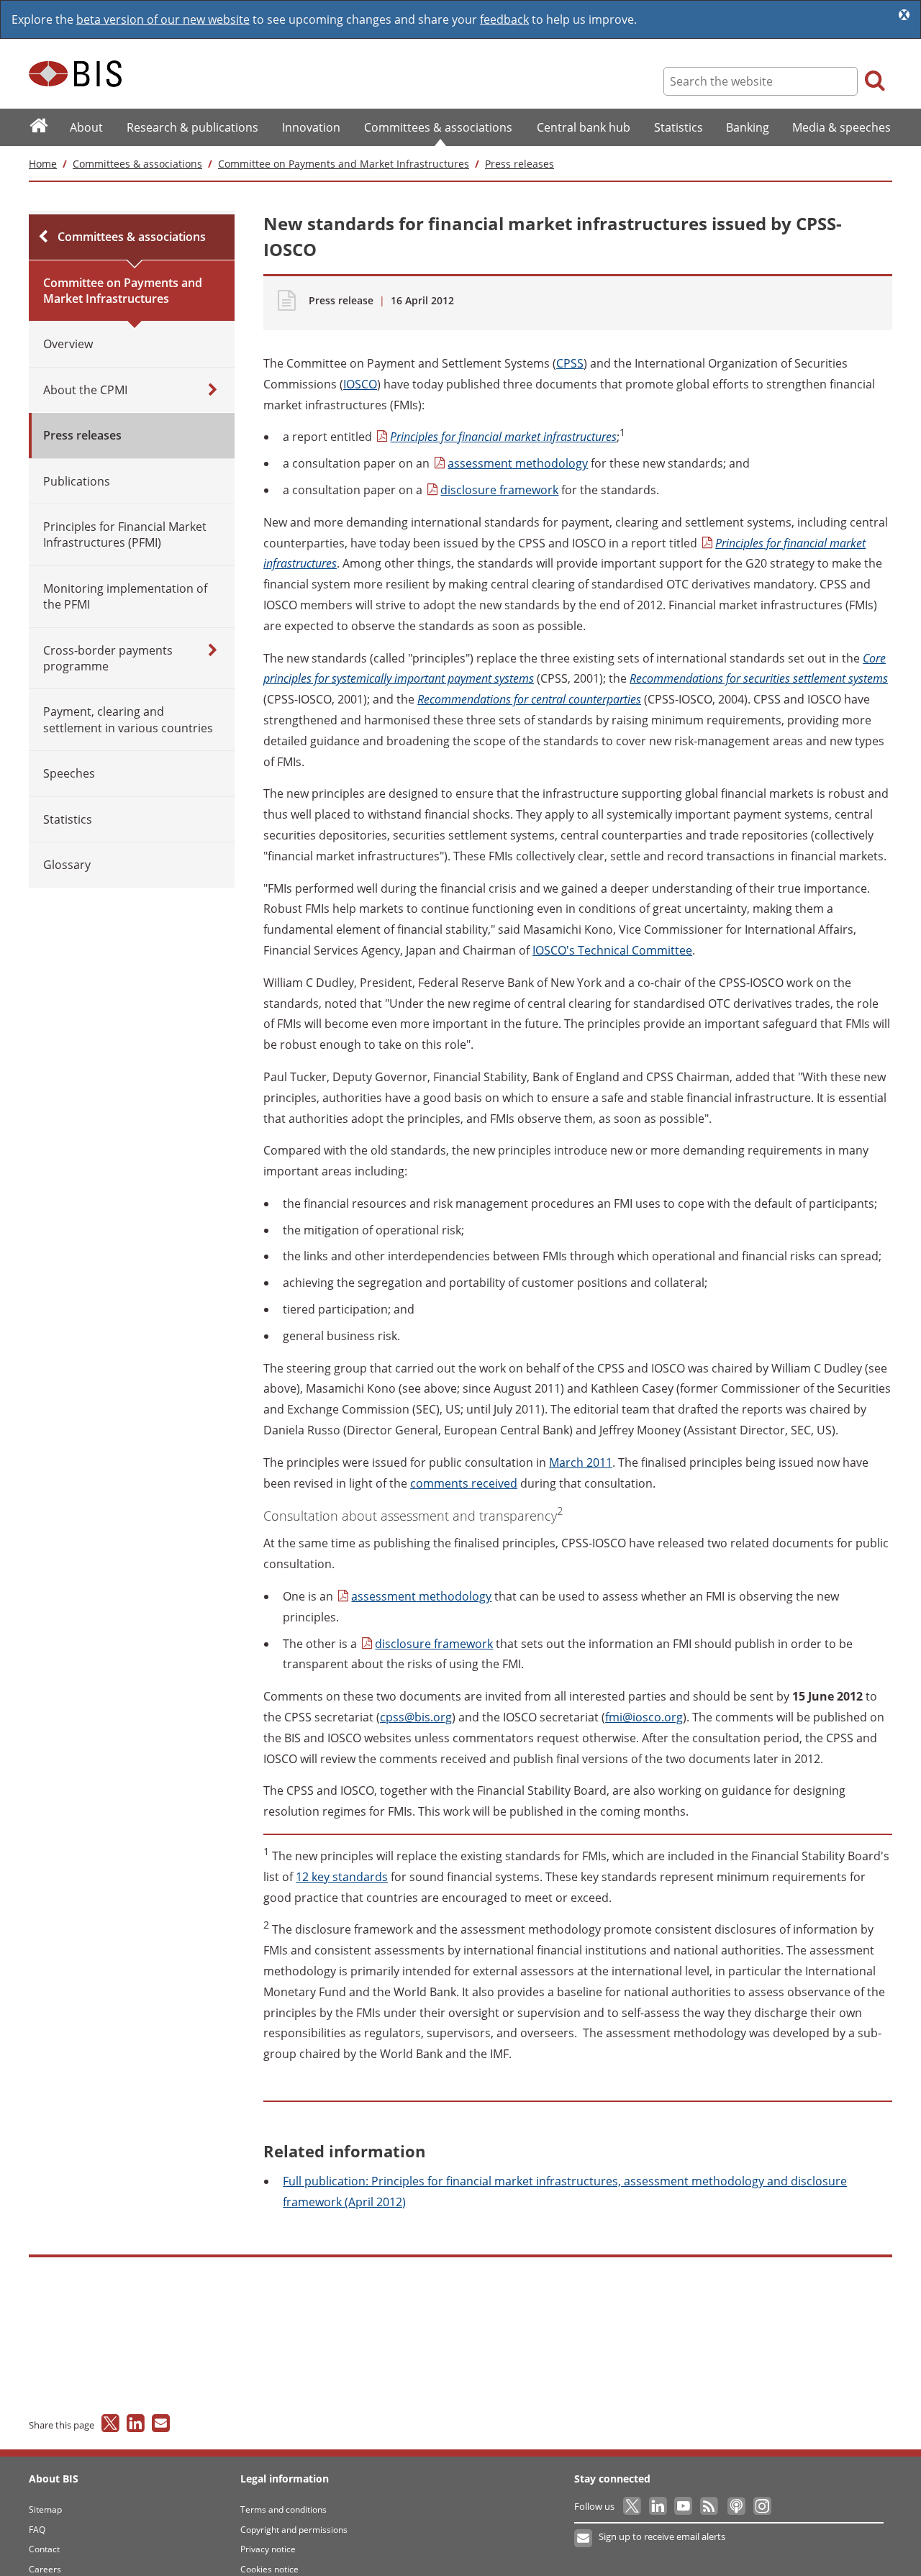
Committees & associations (137, 164)
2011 (581, 1462)
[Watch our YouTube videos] (685, 2506)
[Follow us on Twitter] (633, 2506)
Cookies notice (269, 2569)
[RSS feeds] (710, 2506)
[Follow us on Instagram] (762, 2506)
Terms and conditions (283, 2509)
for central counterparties (529, 699)
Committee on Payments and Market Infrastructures (344, 164)
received (464, 1483)
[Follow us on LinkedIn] (659, 2506)
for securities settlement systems (759, 678)
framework (499, 490)
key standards (342, 1877)
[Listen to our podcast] (736, 2506)
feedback (504, 19)
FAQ (37, 2530)
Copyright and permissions (294, 2530)
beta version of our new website (163, 19)
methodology (518, 463)
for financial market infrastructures (503, 437)
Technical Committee (612, 950)
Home (43, 164)
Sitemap (45, 2509)
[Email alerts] (584, 2539)
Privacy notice (268, 2549)
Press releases (520, 164)
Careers (45, 2569)
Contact (44, 2549)
